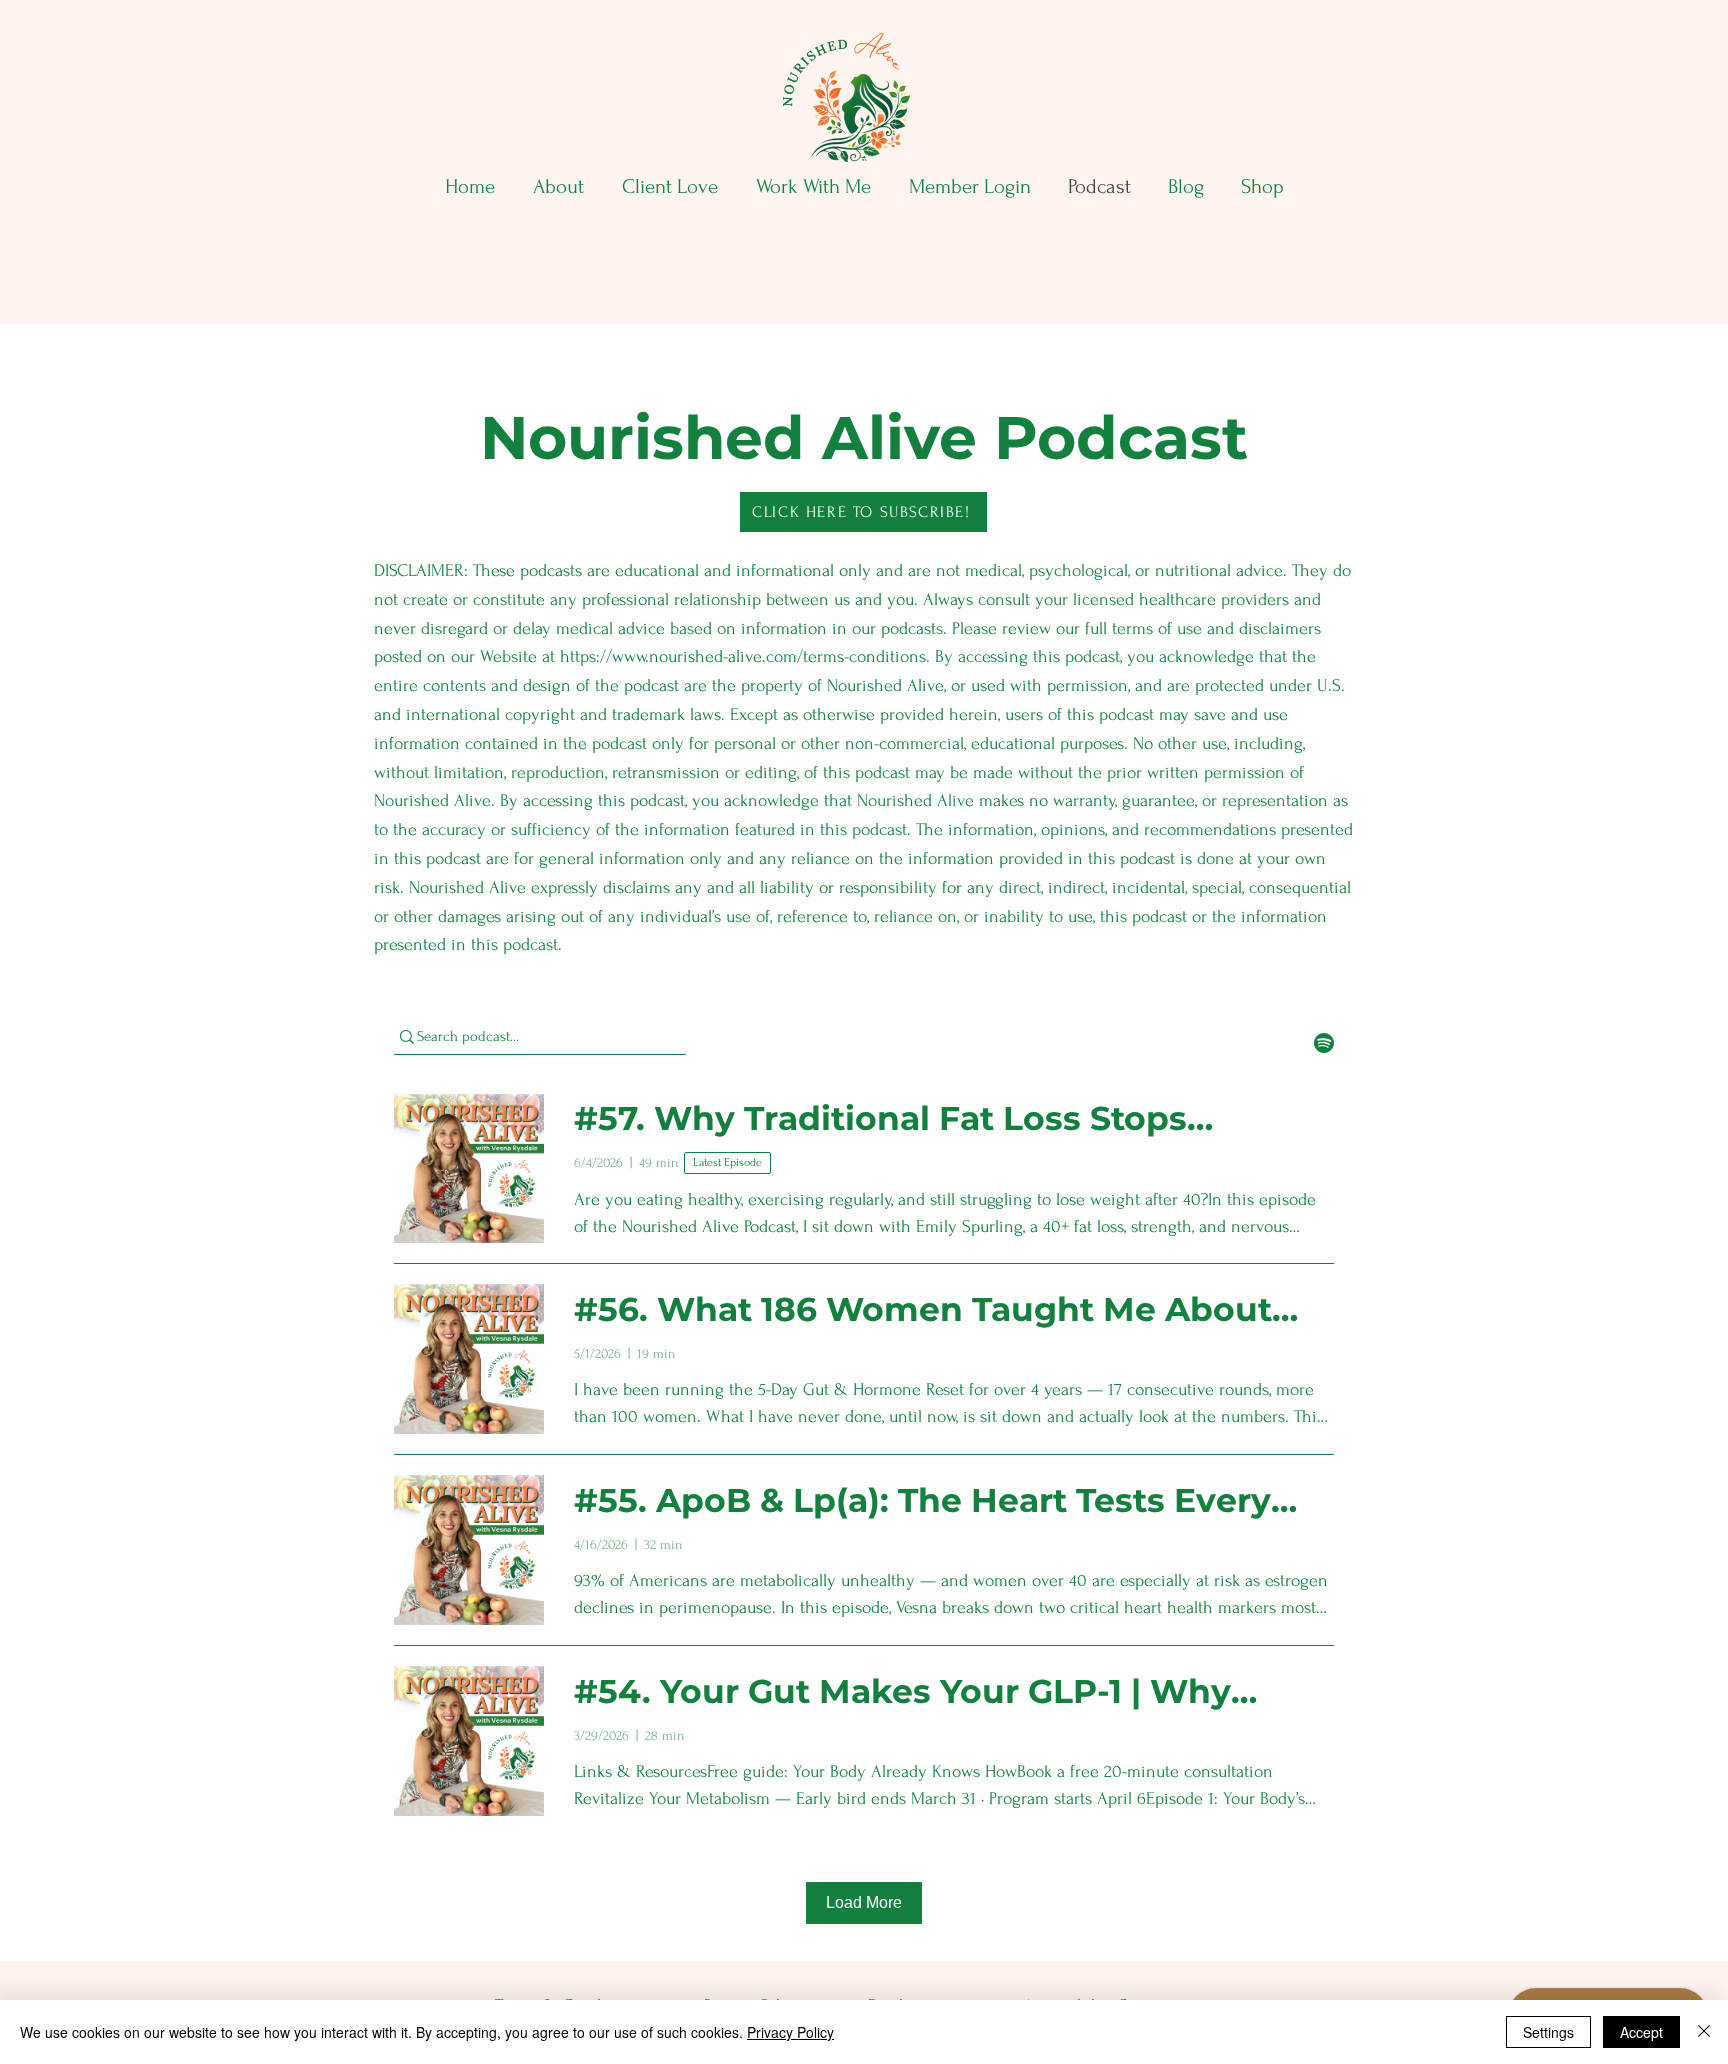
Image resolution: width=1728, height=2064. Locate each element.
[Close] (1704, 2032)
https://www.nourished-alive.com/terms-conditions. (745, 656)
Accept (1641, 2032)
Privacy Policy (790, 2032)
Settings (1548, 2032)
